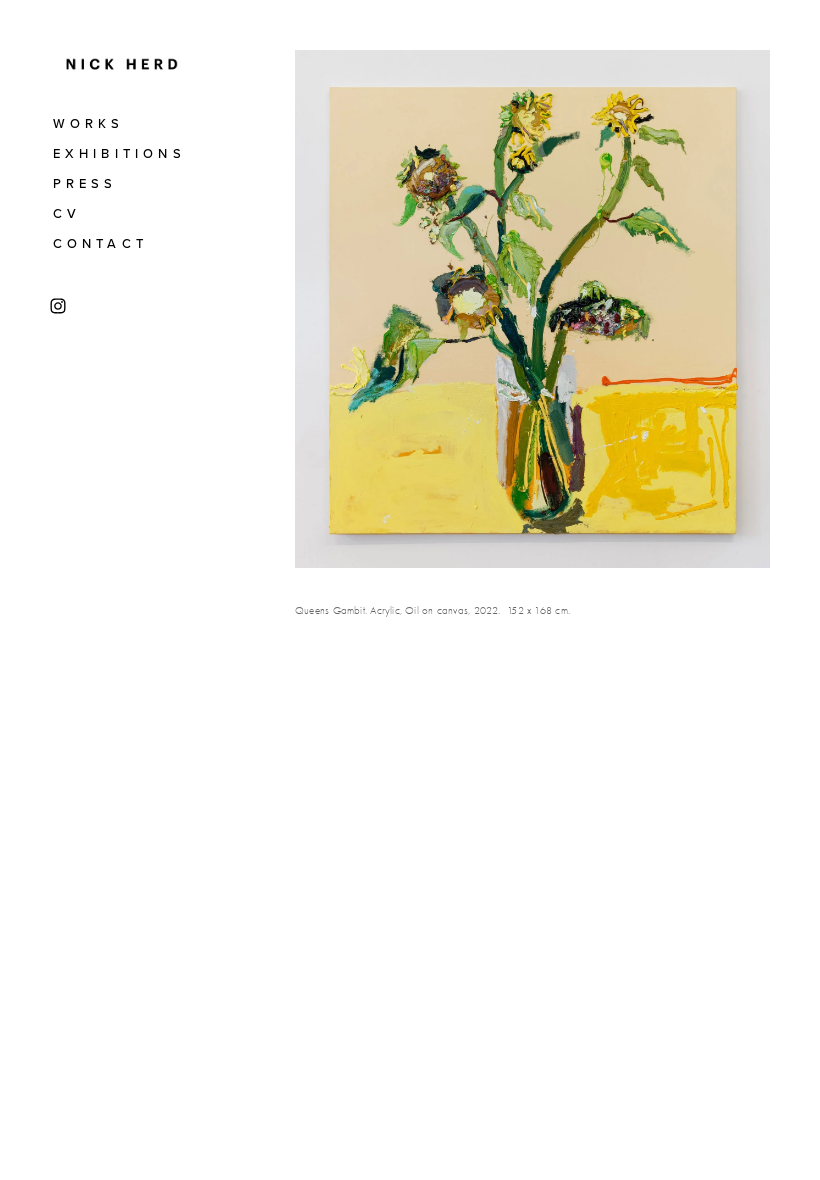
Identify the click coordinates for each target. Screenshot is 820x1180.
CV (67, 213)
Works (89, 123)
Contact (100, 243)
